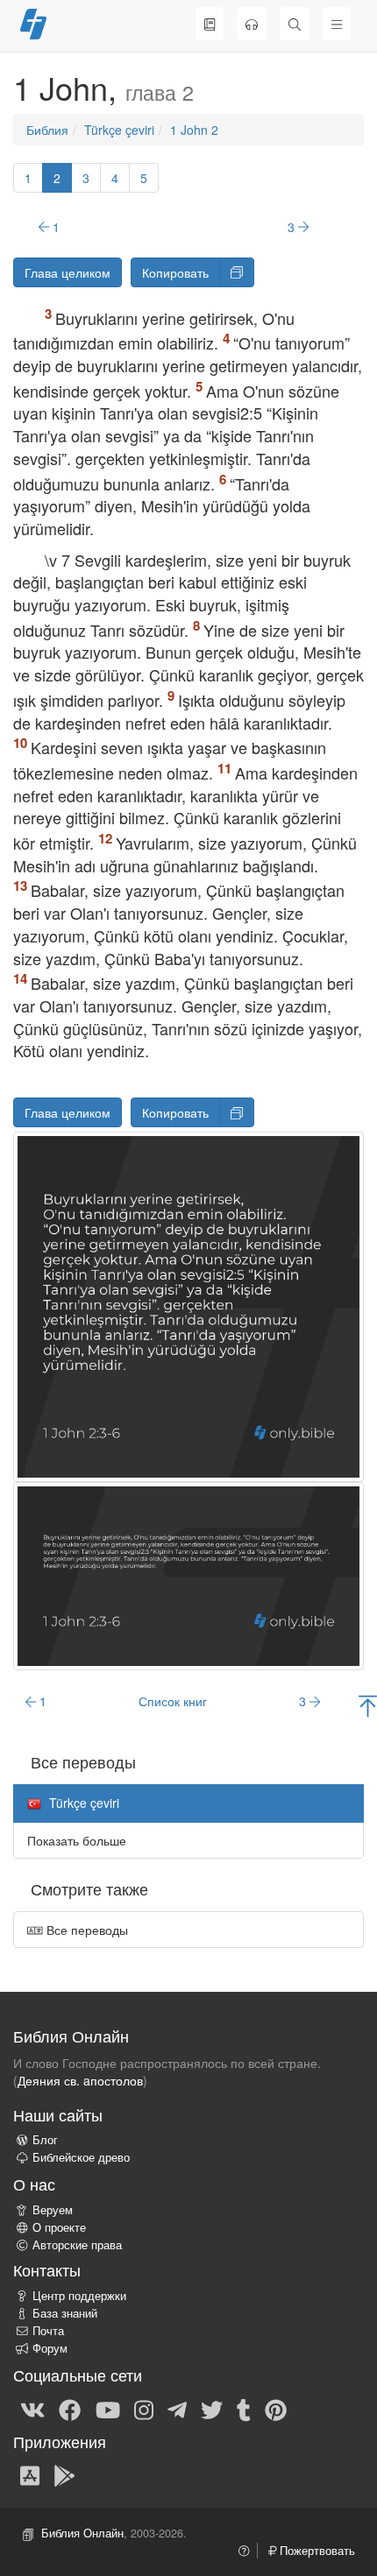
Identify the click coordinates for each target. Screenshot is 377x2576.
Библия (47, 130)
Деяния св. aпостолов (80, 2080)
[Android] (64, 2474)
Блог (45, 2140)
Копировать (175, 272)
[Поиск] (295, 24)
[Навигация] (337, 24)
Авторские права (77, 2245)
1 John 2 (194, 130)
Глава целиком (68, 272)
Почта (48, 2331)
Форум (50, 2348)
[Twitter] (212, 2409)
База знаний (65, 2313)
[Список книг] (210, 24)
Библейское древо (81, 2157)
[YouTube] (108, 2409)
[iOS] (30, 2474)
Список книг (173, 1701)
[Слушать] (252, 24)
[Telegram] (177, 2409)
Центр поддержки (79, 2296)
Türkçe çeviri (119, 130)
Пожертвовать (316, 2551)
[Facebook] (70, 2409)
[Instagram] (144, 2409)
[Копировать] (237, 272)
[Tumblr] (244, 2409)
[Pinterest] (276, 2409)
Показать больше (77, 1840)
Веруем (53, 2210)
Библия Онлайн (82, 2533)
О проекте (59, 2227)
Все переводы (85, 1930)
